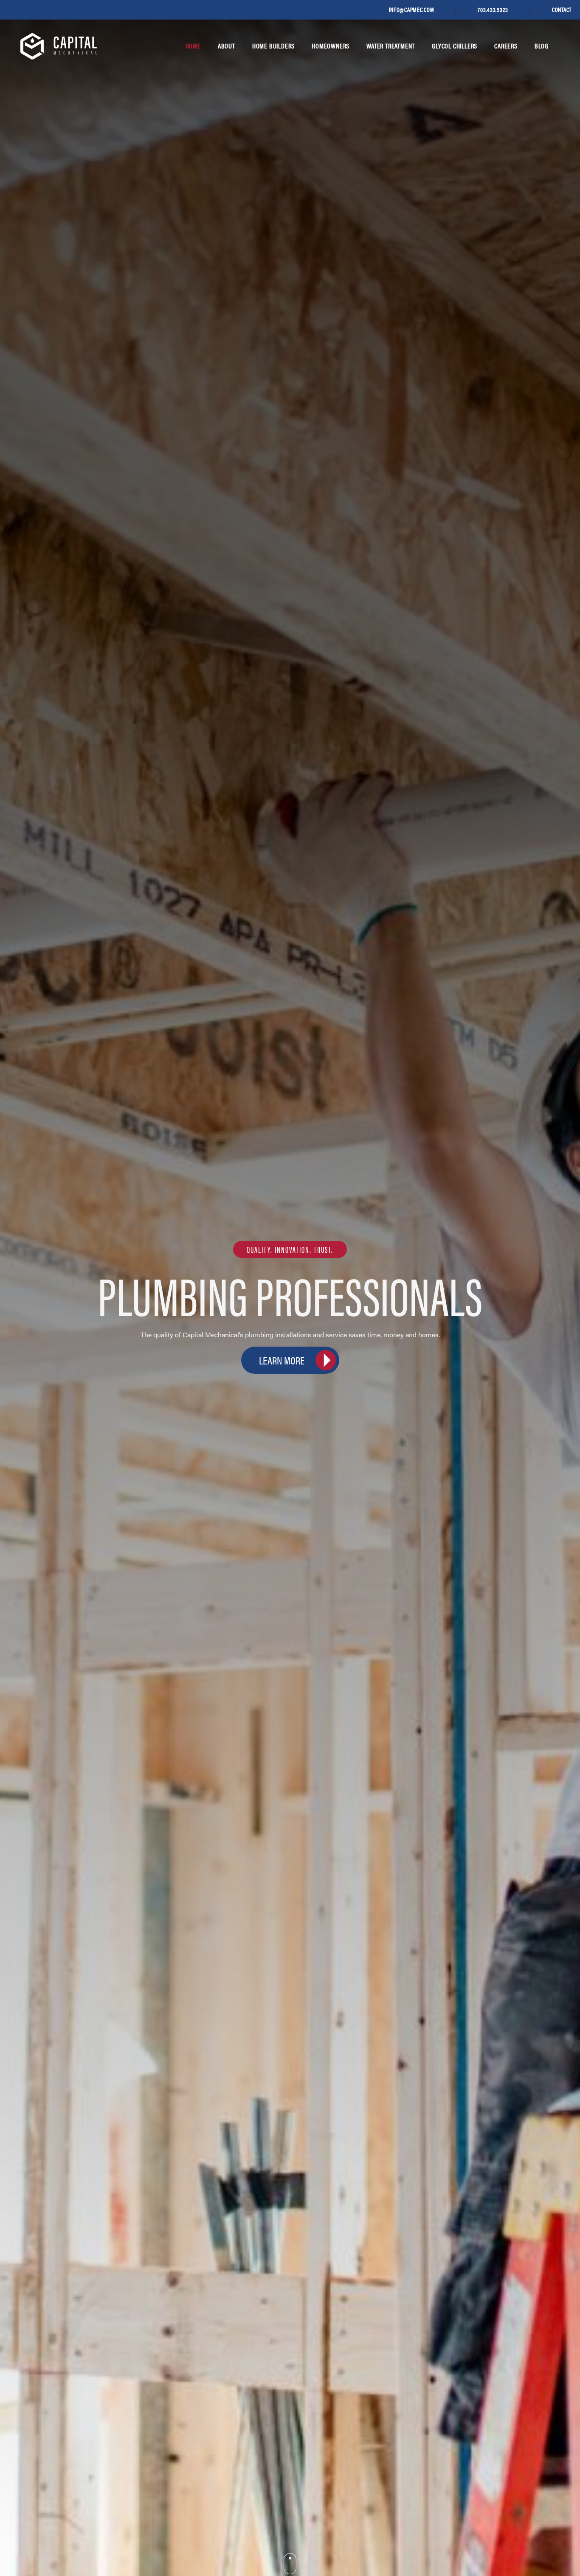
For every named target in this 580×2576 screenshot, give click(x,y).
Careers (506, 46)
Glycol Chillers (455, 46)
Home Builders (273, 46)
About (227, 46)
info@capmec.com (412, 9)
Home (193, 46)
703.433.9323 (493, 9)
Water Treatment (391, 46)
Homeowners (331, 46)
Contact (562, 9)
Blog (542, 46)
